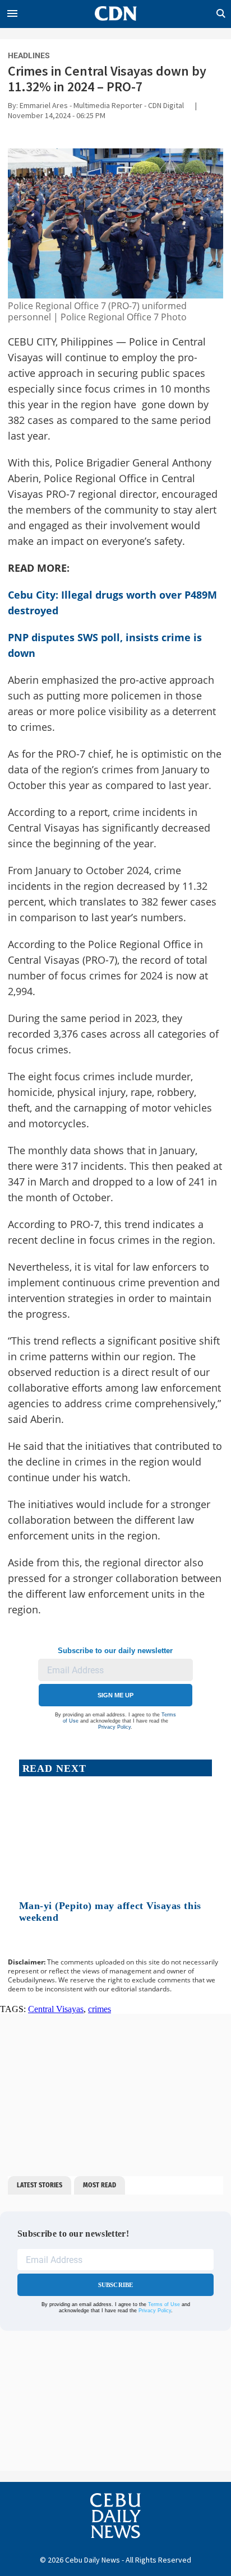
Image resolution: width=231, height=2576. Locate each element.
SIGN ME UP (115, 1695)
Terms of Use (164, 2304)
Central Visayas (56, 2009)
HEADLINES (29, 55)
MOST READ (100, 2185)
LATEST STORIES (40, 2185)
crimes (100, 2009)
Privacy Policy (114, 1727)
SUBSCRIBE (116, 2285)
